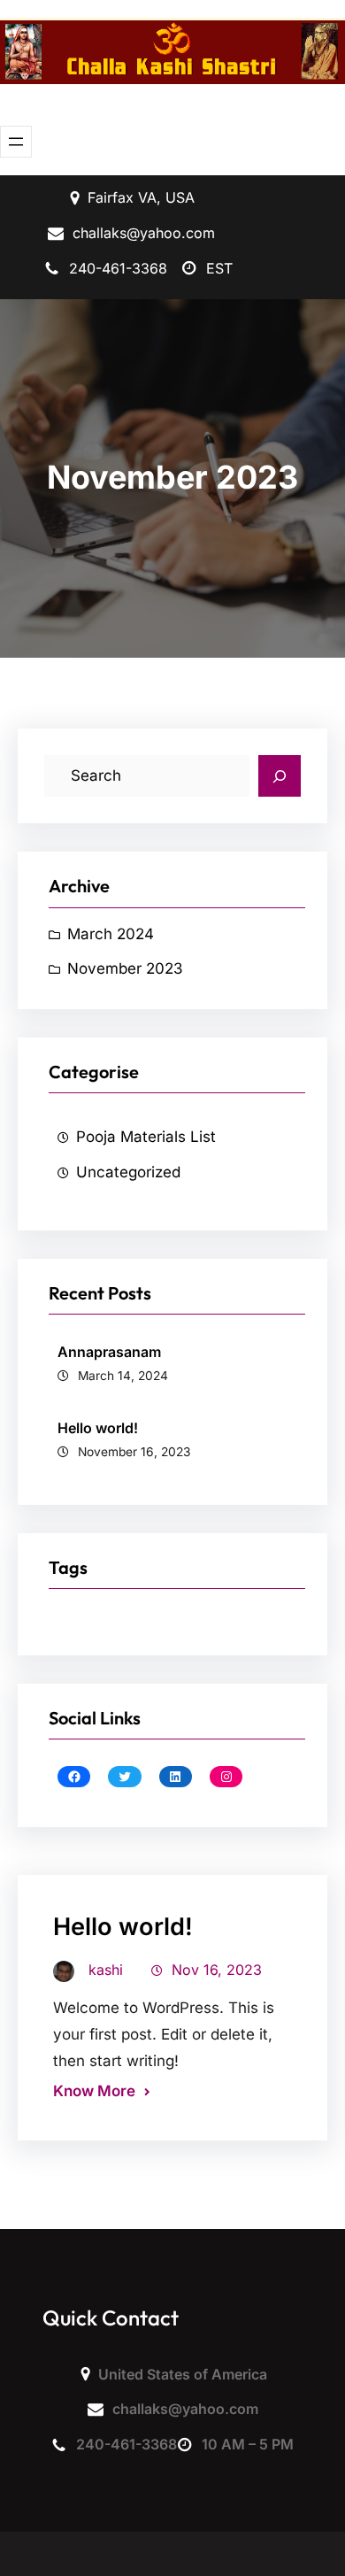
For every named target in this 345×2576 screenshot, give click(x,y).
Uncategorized (128, 1172)
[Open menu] (16, 142)
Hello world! (98, 1428)
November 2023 (125, 968)
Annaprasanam (109, 1352)
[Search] (280, 776)
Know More (94, 2091)
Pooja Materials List (146, 1137)
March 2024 (111, 934)
